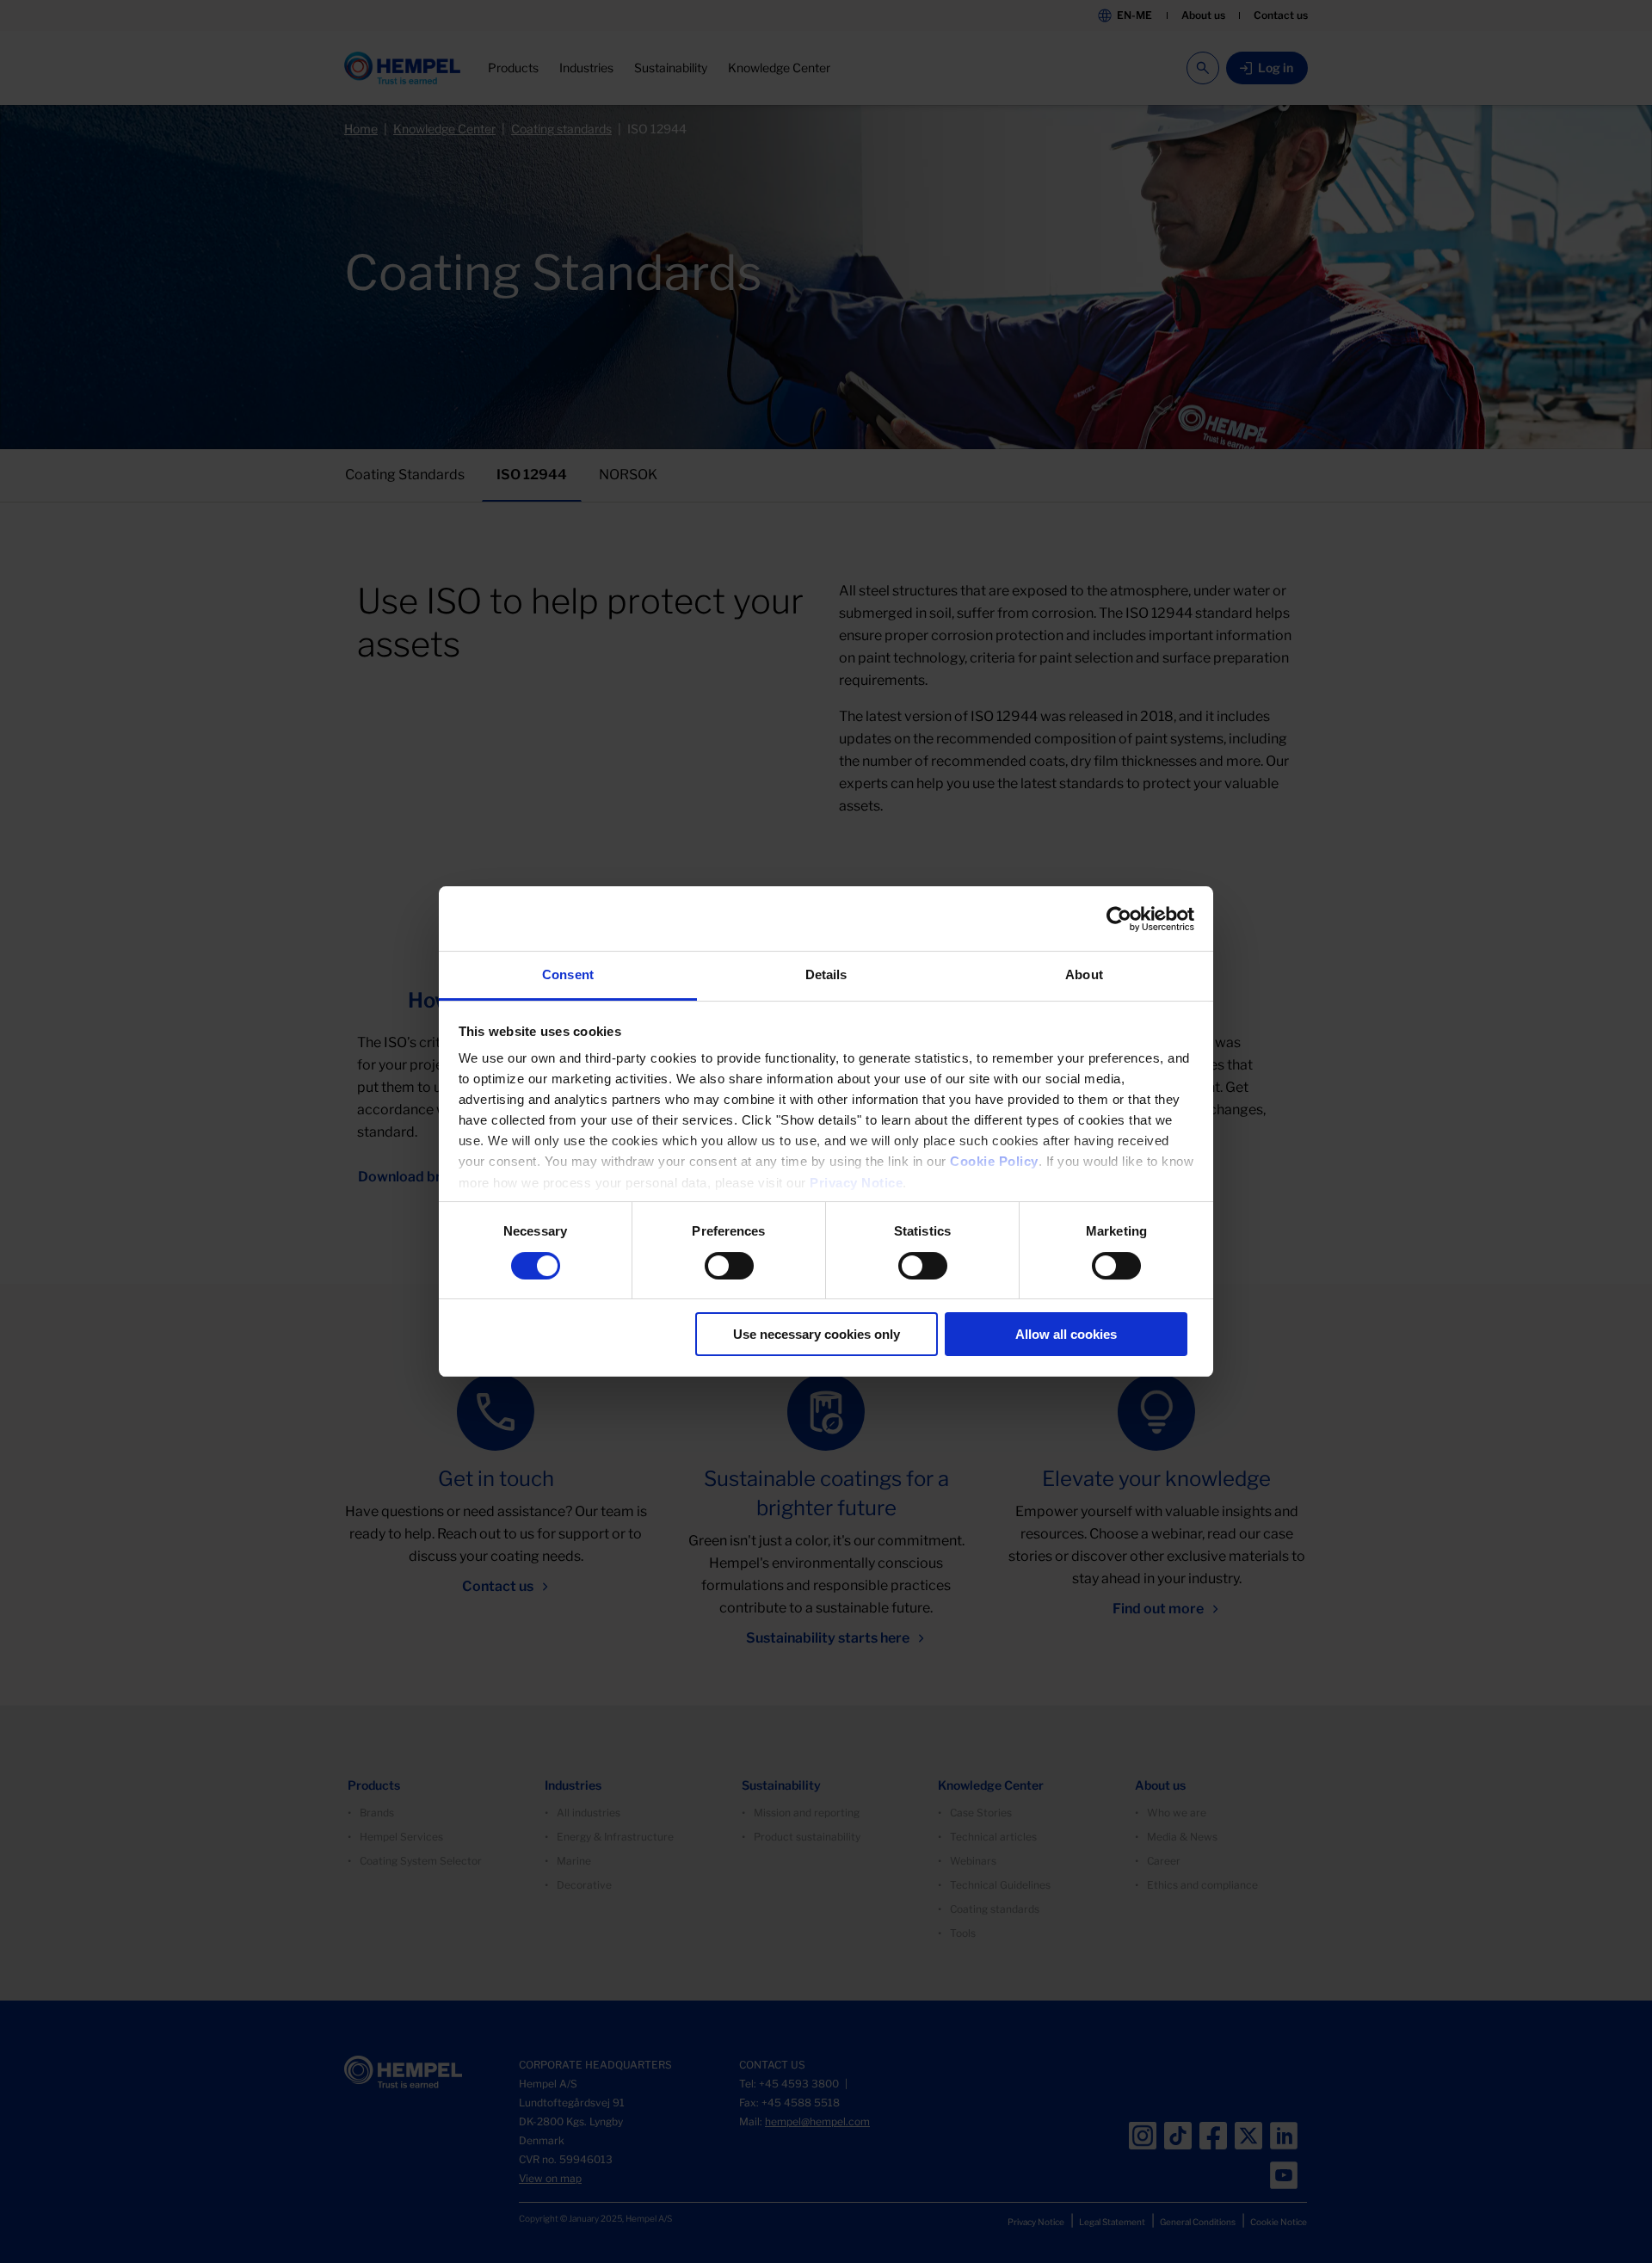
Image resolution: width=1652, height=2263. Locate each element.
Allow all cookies (1066, 1334)
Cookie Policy (994, 1161)
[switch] (729, 1266)
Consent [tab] (568, 974)
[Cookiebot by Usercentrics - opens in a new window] (1119, 919)
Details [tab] (826, 974)
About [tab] (1084, 974)
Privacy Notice (856, 1183)
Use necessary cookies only (817, 1334)
